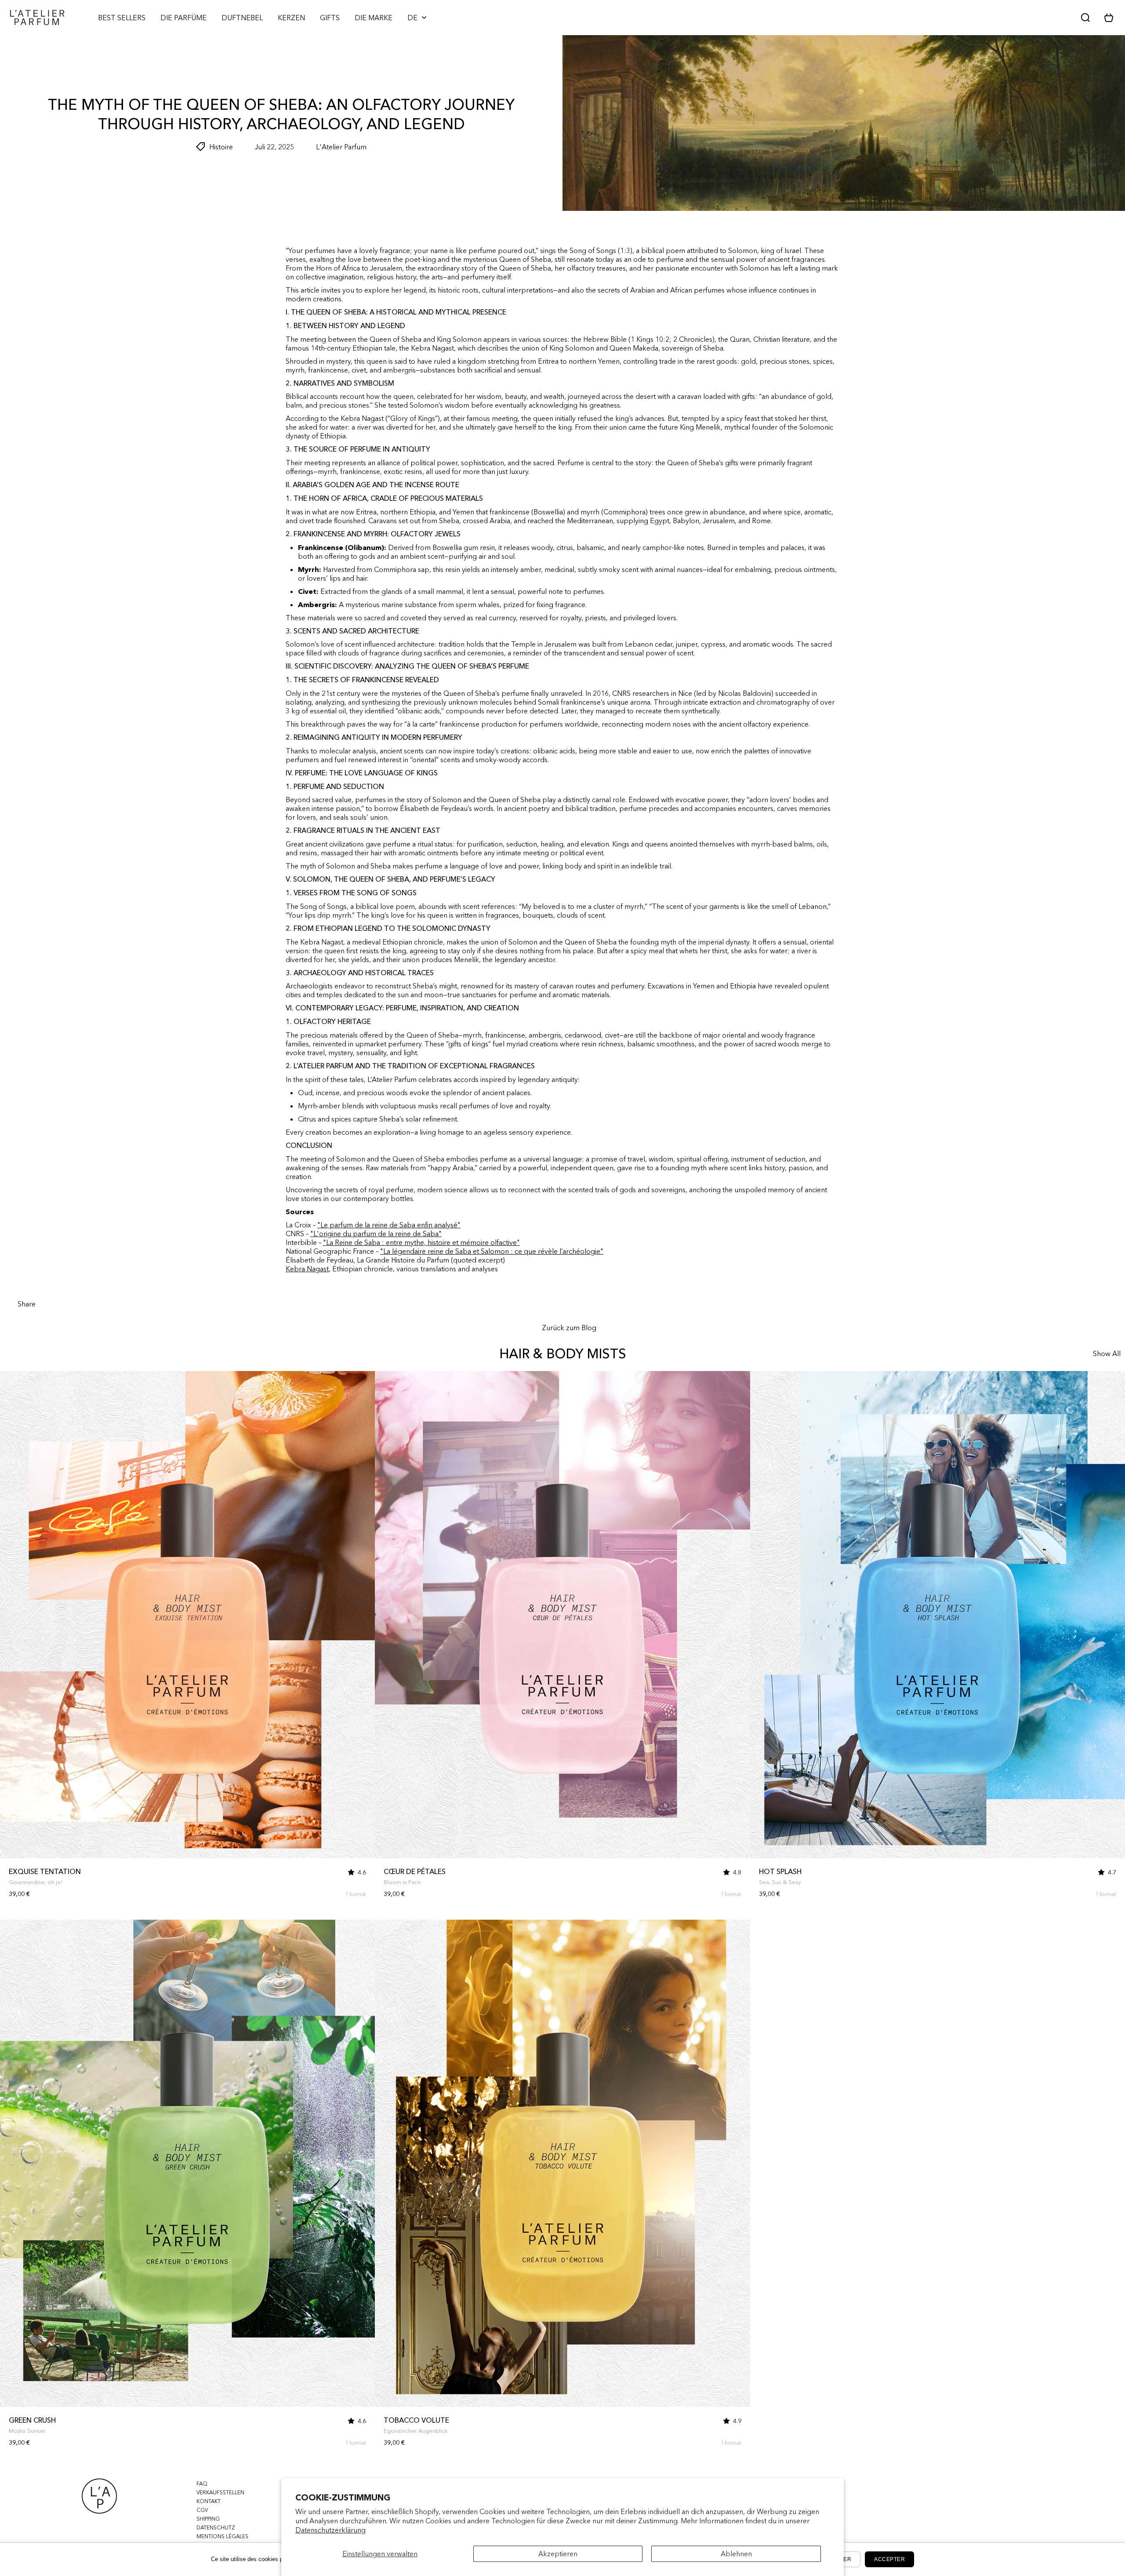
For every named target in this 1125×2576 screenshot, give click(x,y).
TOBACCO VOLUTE (416, 2420)
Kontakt (209, 2501)
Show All (1107, 1353)
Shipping (208, 2519)
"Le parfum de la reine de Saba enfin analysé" (389, 1225)
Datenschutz (216, 2527)
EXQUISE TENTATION (45, 1871)
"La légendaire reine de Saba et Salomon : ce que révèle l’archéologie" (492, 1251)
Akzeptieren (558, 2554)
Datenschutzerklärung (330, 2530)
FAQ (202, 2484)
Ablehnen (736, 2554)
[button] (1112, 18)
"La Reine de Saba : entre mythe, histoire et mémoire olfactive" (421, 1242)
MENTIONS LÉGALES (222, 2536)
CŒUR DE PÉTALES (415, 1871)
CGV (202, 2510)
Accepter (889, 2559)
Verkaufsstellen (220, 2492)
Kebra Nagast (307, 1269)
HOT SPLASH (780, 1871)
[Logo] (37, 18)
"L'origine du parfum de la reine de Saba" (376, 1234)
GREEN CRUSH (32, 2420)
